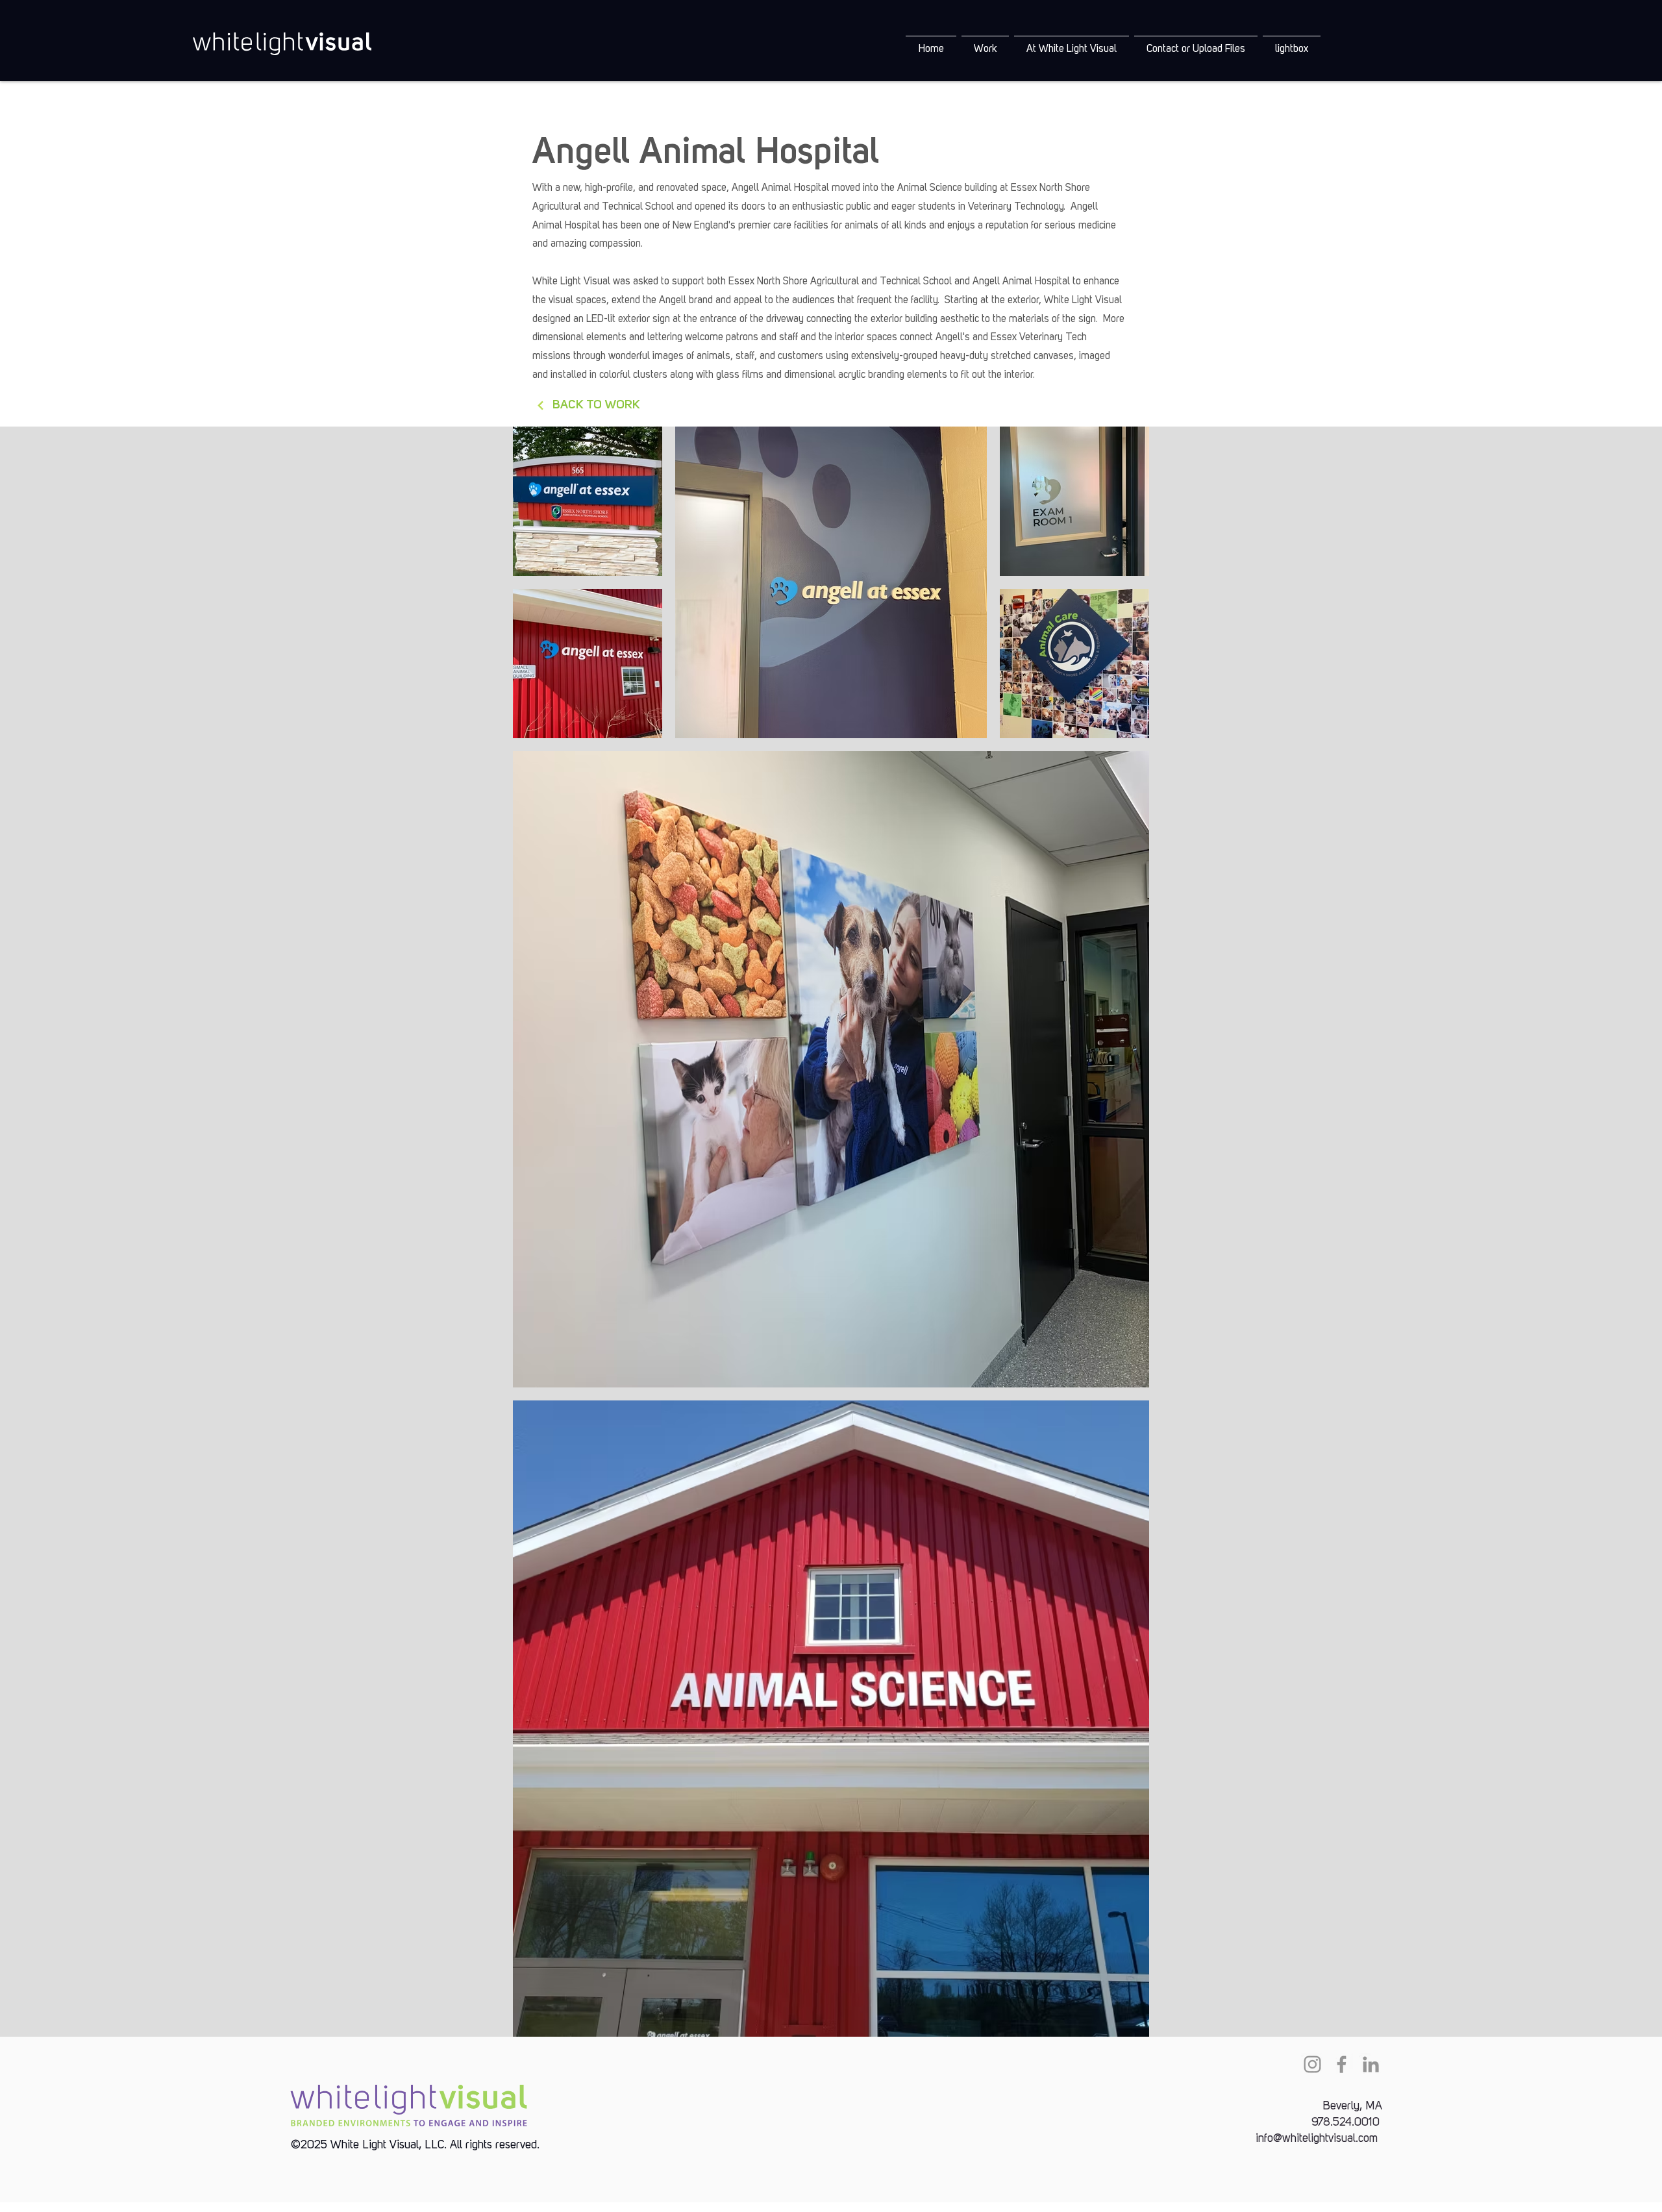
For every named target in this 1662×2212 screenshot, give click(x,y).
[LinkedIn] (1371, 2064)
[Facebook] (1342, 2064)
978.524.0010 (1346, 2122)
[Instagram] (1312, 2064)
